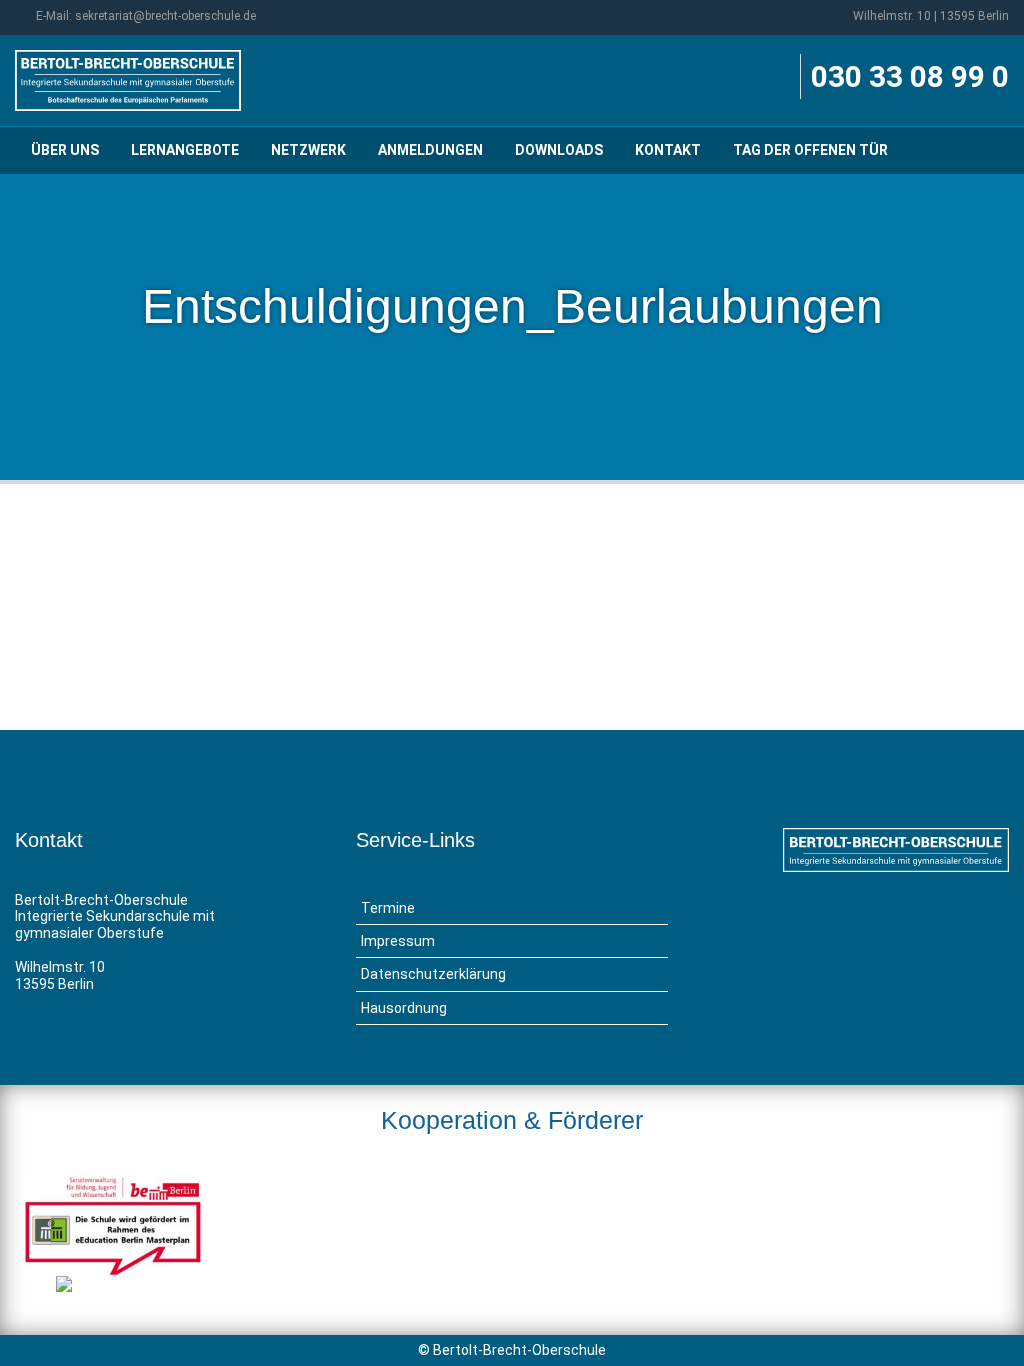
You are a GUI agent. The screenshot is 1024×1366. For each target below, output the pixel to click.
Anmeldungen (430, 150)
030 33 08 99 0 (910, 76)
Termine (388, 908)
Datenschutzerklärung (433, 974)
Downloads (559, 150)
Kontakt (668, 150)
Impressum (398, 941)
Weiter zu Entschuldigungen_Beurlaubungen (827, 606)
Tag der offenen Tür (810, 150)
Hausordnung (404, 1008)
